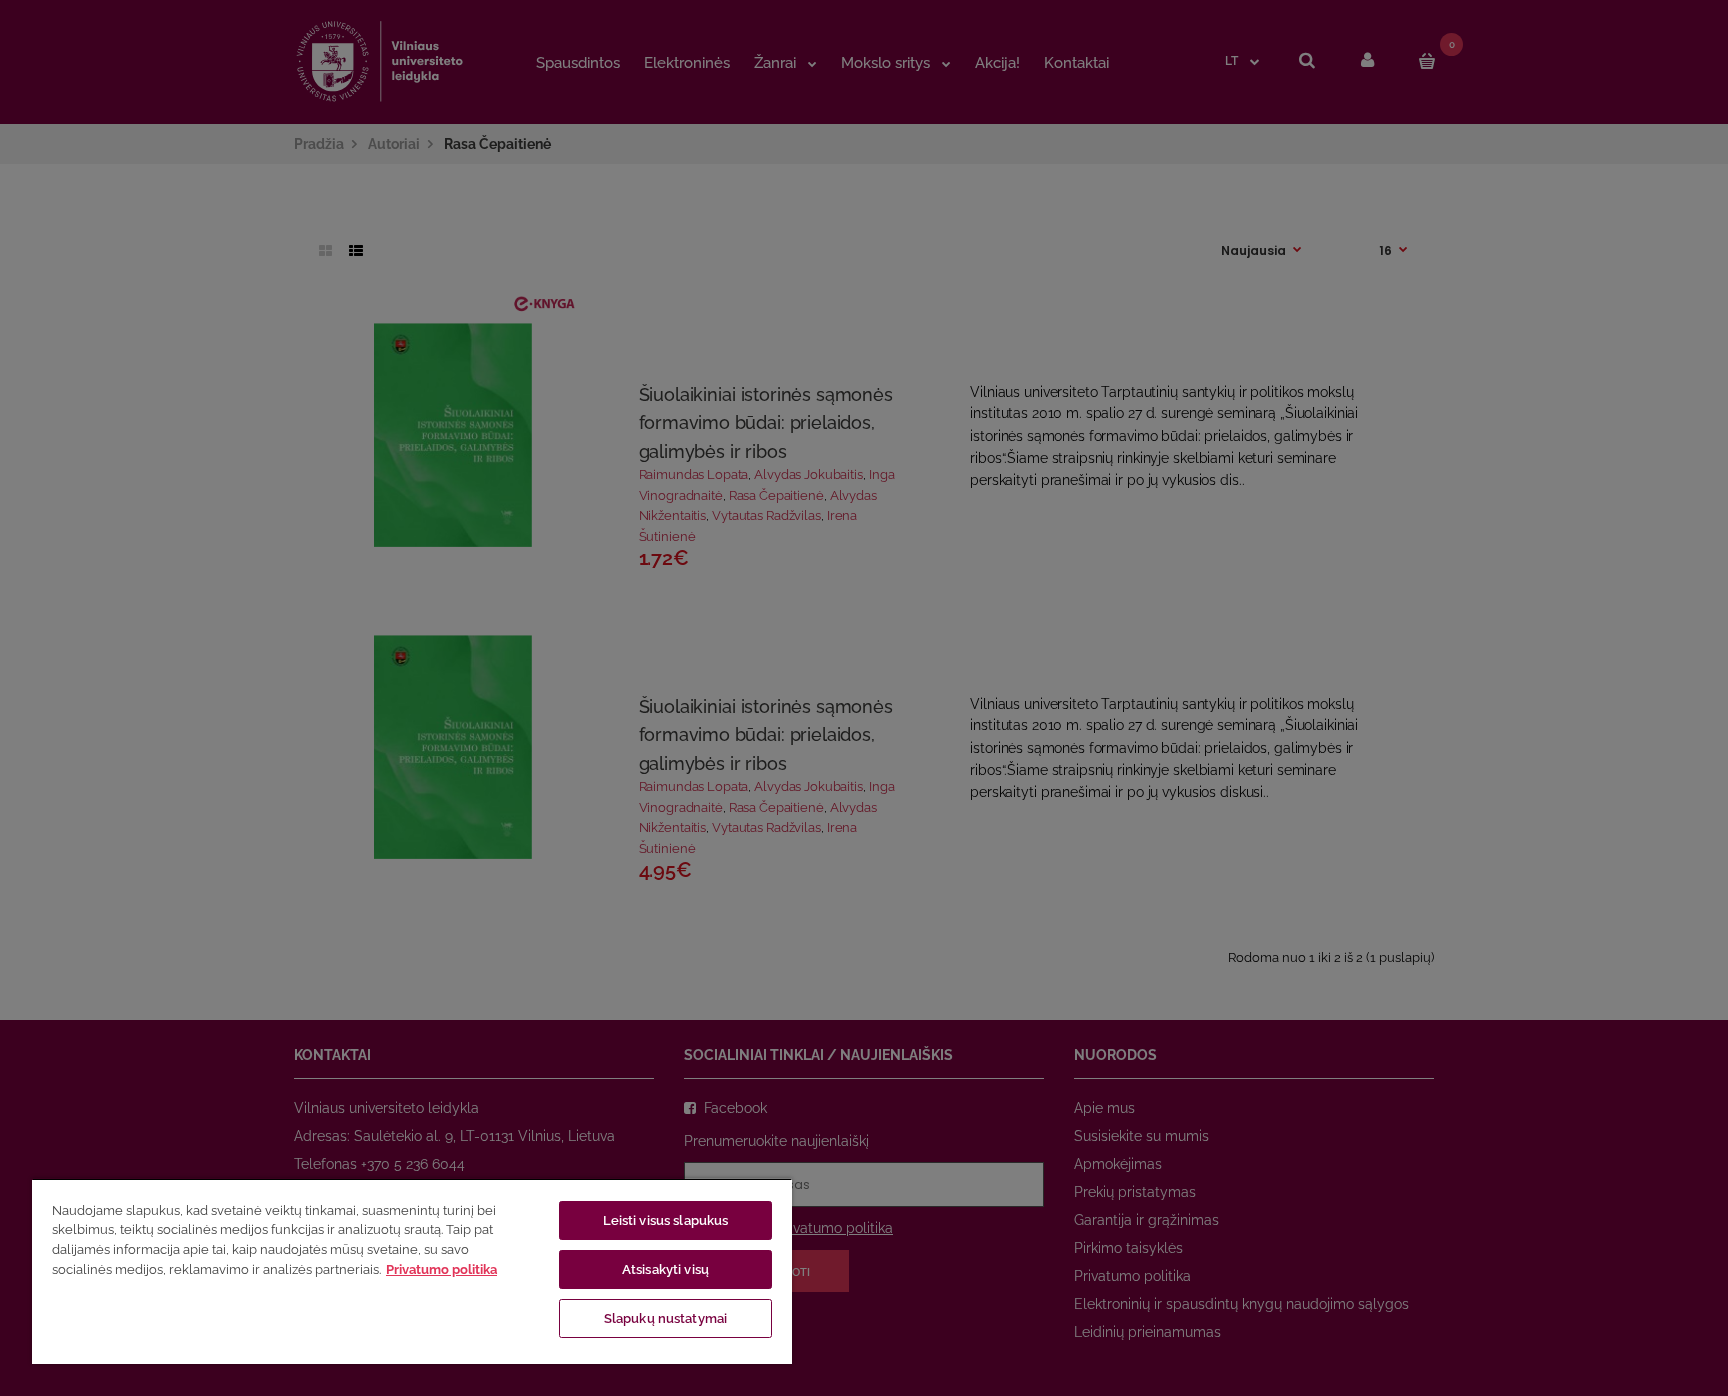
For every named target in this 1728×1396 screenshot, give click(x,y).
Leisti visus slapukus (666, 1220)
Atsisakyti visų (665, 1269)
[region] (412, 1271)
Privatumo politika (441, 1269)
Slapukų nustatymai (665, 1318)
